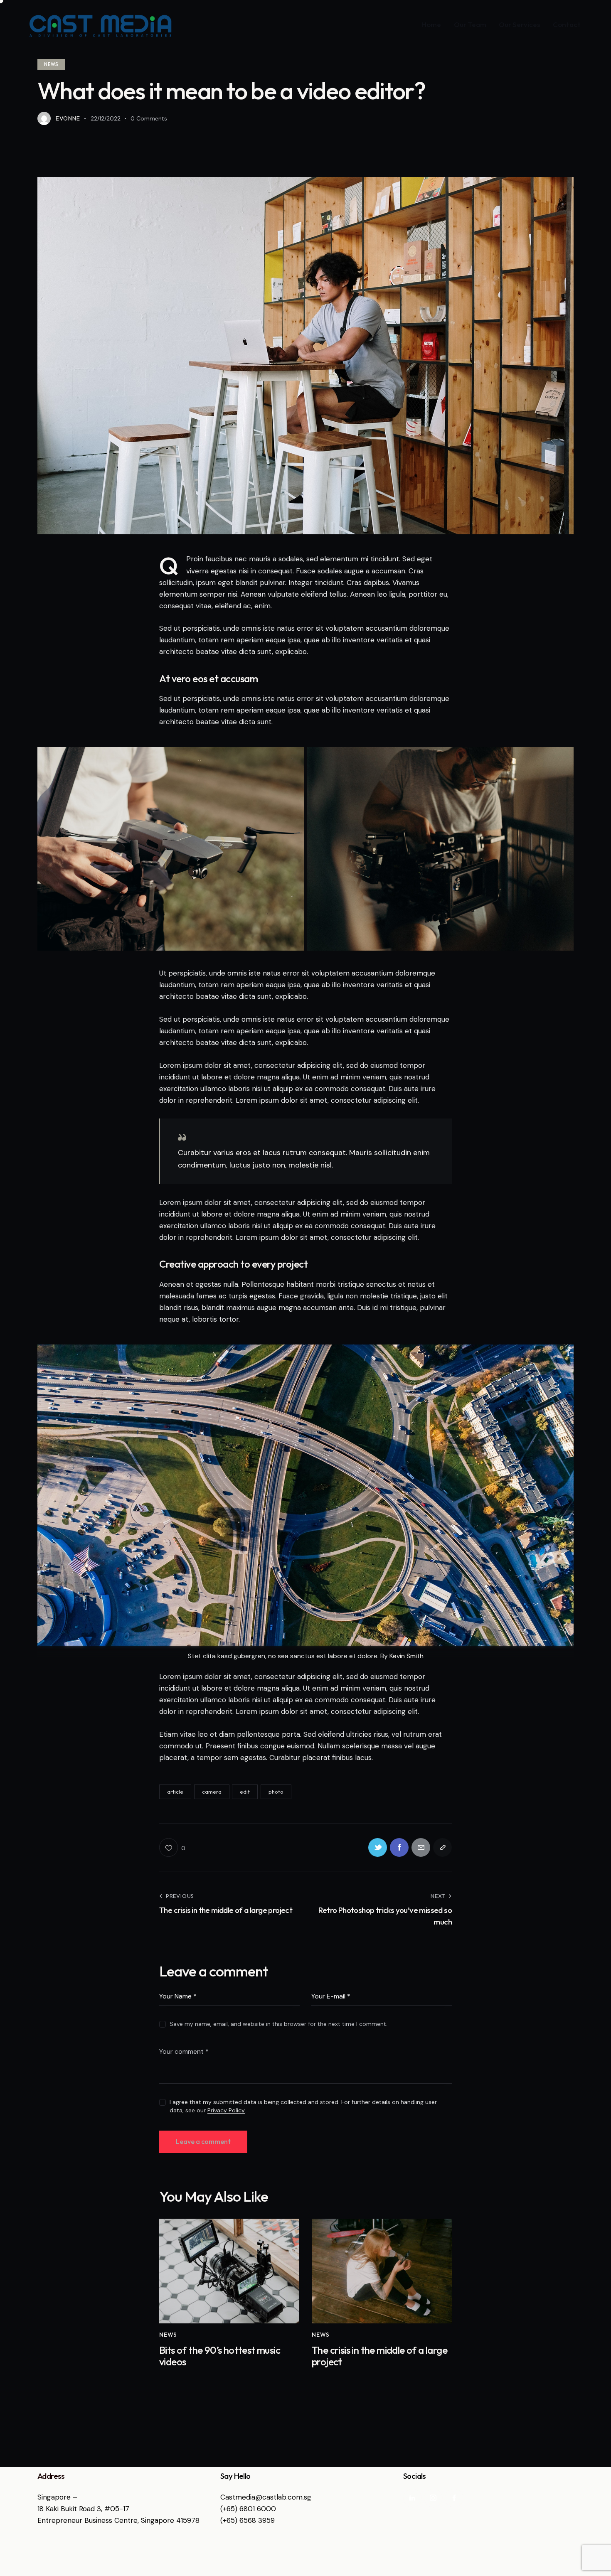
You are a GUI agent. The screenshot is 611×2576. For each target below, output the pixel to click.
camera (212, 1792)
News (51, 64)
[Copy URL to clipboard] (442, 1847)
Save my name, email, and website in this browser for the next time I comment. (278, 2024)
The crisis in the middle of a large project (379, 2356)
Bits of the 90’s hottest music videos (220, 2356)
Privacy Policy (226, 2110)
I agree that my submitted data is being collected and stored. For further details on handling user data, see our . (303, 2106)
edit (245, 1792)
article (175, 1792)
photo (276, 1792)
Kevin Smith (407, 1656)
